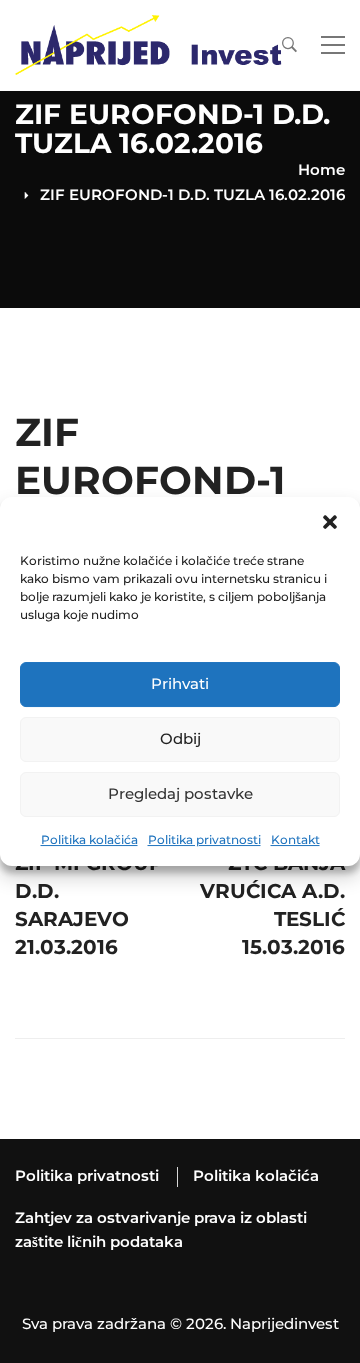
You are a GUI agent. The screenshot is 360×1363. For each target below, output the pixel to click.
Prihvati (180, 683)
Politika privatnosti (204, 839)
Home (321, 169)
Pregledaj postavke (180, 793)
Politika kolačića (89, 839)
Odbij (180, 738)
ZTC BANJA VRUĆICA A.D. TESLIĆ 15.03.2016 (272, 886)
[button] (330, 522)
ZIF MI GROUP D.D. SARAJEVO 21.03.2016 (89, 886)
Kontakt (295, 839)
